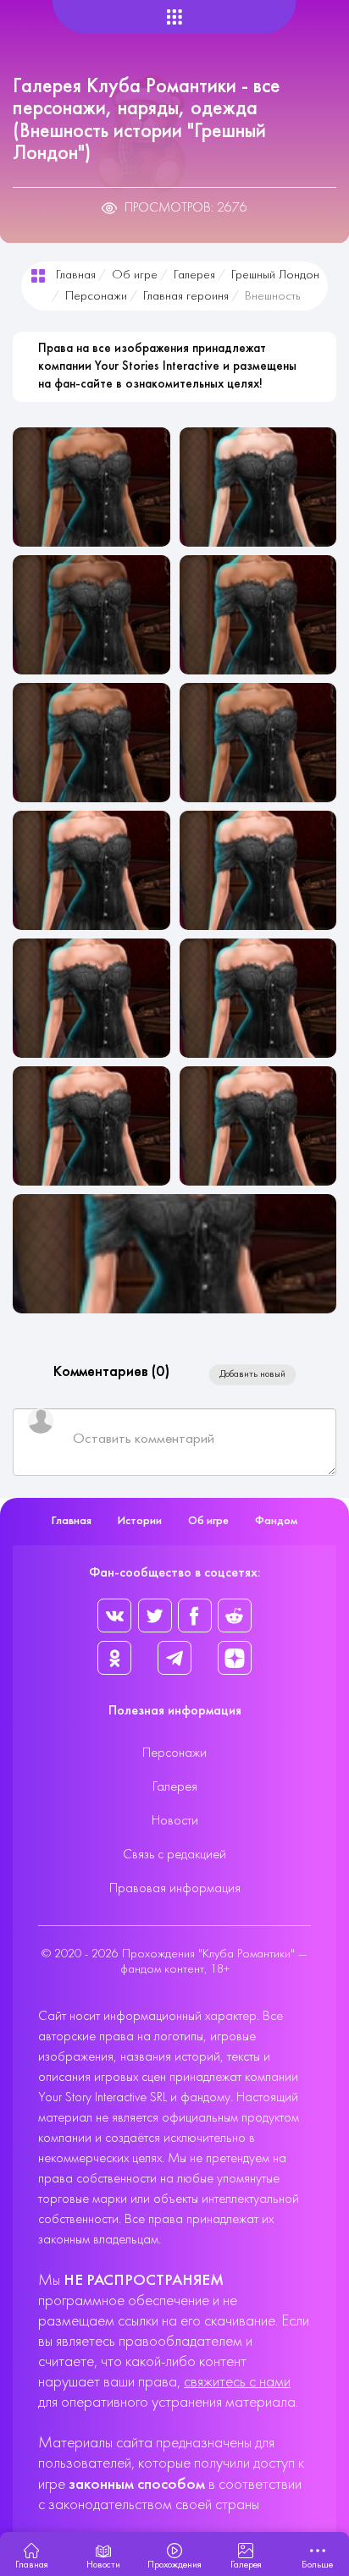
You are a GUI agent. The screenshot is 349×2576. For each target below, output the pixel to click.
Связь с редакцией (174, 1855)
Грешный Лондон (275, 275)
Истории (140, 1521)
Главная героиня (186, 297)
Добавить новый (252, 1374)
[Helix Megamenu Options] (174, 17)
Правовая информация (175, 1889)
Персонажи (96, 297)
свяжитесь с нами (237, 2383)
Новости (175, 1821)
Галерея (194, 275)
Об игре (135, 275)
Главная (76, 275)
